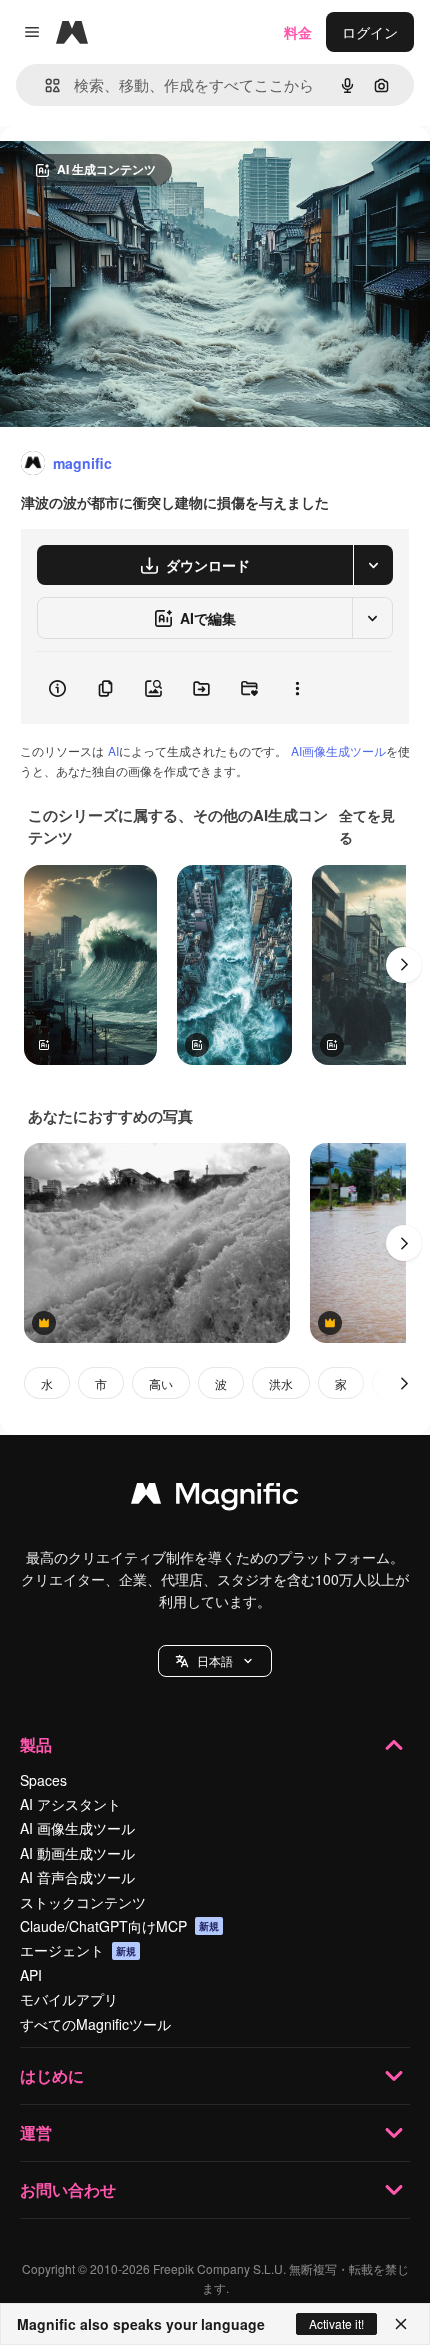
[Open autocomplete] (44, 85)
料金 (298, 32)
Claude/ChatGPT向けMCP (119, 1926)
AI (113, 750)
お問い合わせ (68, 2189)
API (31, 1975)
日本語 (215, 1660)
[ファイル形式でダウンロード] (373, 565)
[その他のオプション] (297, 688)
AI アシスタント (70, 1804)
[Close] (401, 2324)
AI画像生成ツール (338, 750)
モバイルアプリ (69, 1999)
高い (161, 1383)
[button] (215, 1661)
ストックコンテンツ (83, 1902)
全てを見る (367, 826)
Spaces (43, 1780)
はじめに (52, 2075)
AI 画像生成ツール (77, 1828)
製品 (36, 1744)
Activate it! (336, 2323)
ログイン (370, 32)
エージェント (78, 1950)
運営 (36, 2132)
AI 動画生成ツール (77, 1853)
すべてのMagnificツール (95, 2024)
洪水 (281, 1383)
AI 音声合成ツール (77, 1877)
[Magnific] (215, 1498)
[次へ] (404, 965)
